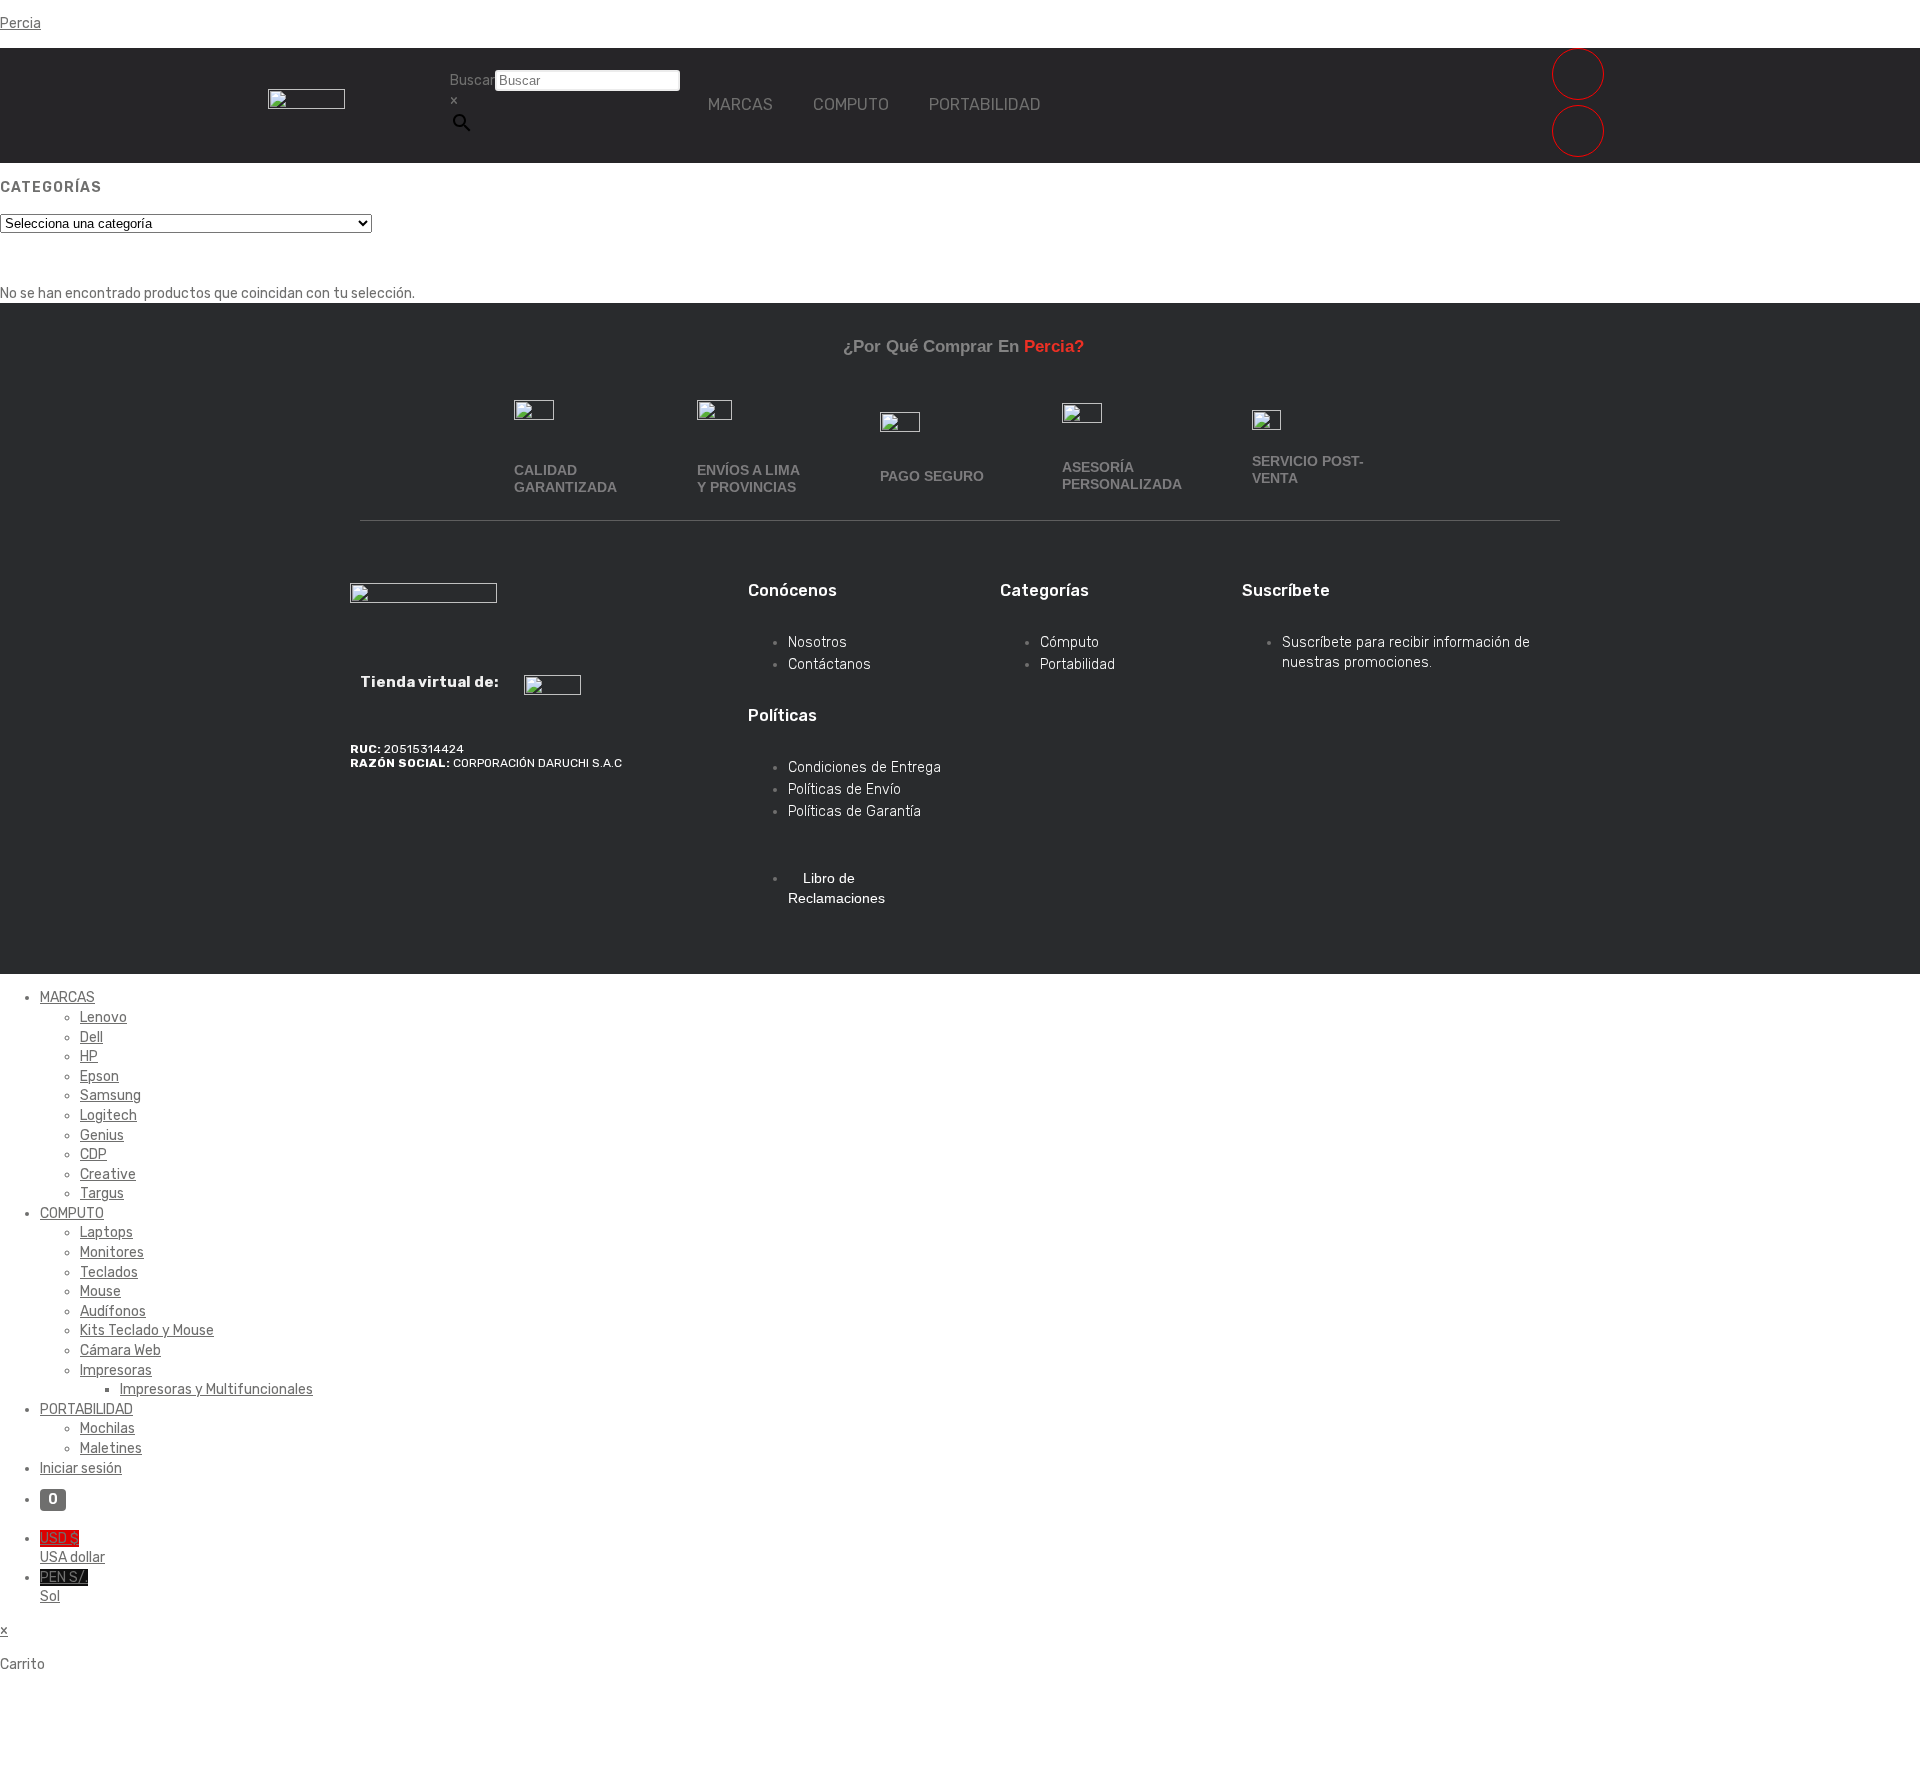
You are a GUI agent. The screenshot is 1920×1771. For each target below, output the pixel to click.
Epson (99, 1076)
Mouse (100, 1291)
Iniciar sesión (81, 1468)
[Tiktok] (375, 821)
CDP (93, 1154)
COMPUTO (851, 104)
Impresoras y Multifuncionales (216, 1389)
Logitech (108, 1115)
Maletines (111, 1448)
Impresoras (116, 1370)
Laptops (106, 1232)
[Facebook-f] (440, 821)
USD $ (72, 1548)
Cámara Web (120, 1350)
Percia (20, 23)
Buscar (472, 80)
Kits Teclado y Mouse (147, 1330)
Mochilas (107, 1428)
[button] (745, 105)
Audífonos (113, 1311)
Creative (108, 1174)
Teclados (109, 1272)
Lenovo (103, 1017)
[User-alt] (1578, 131)
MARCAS (740, 104)
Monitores (112, 1252)
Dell (91, 1037)
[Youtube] (570, 821)
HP (89, 1056)
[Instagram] (505, 821)
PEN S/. (64, 1587)
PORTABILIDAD (985, 104)
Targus (102, 1193)
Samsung (110, 1095)
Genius (102, 1135)
